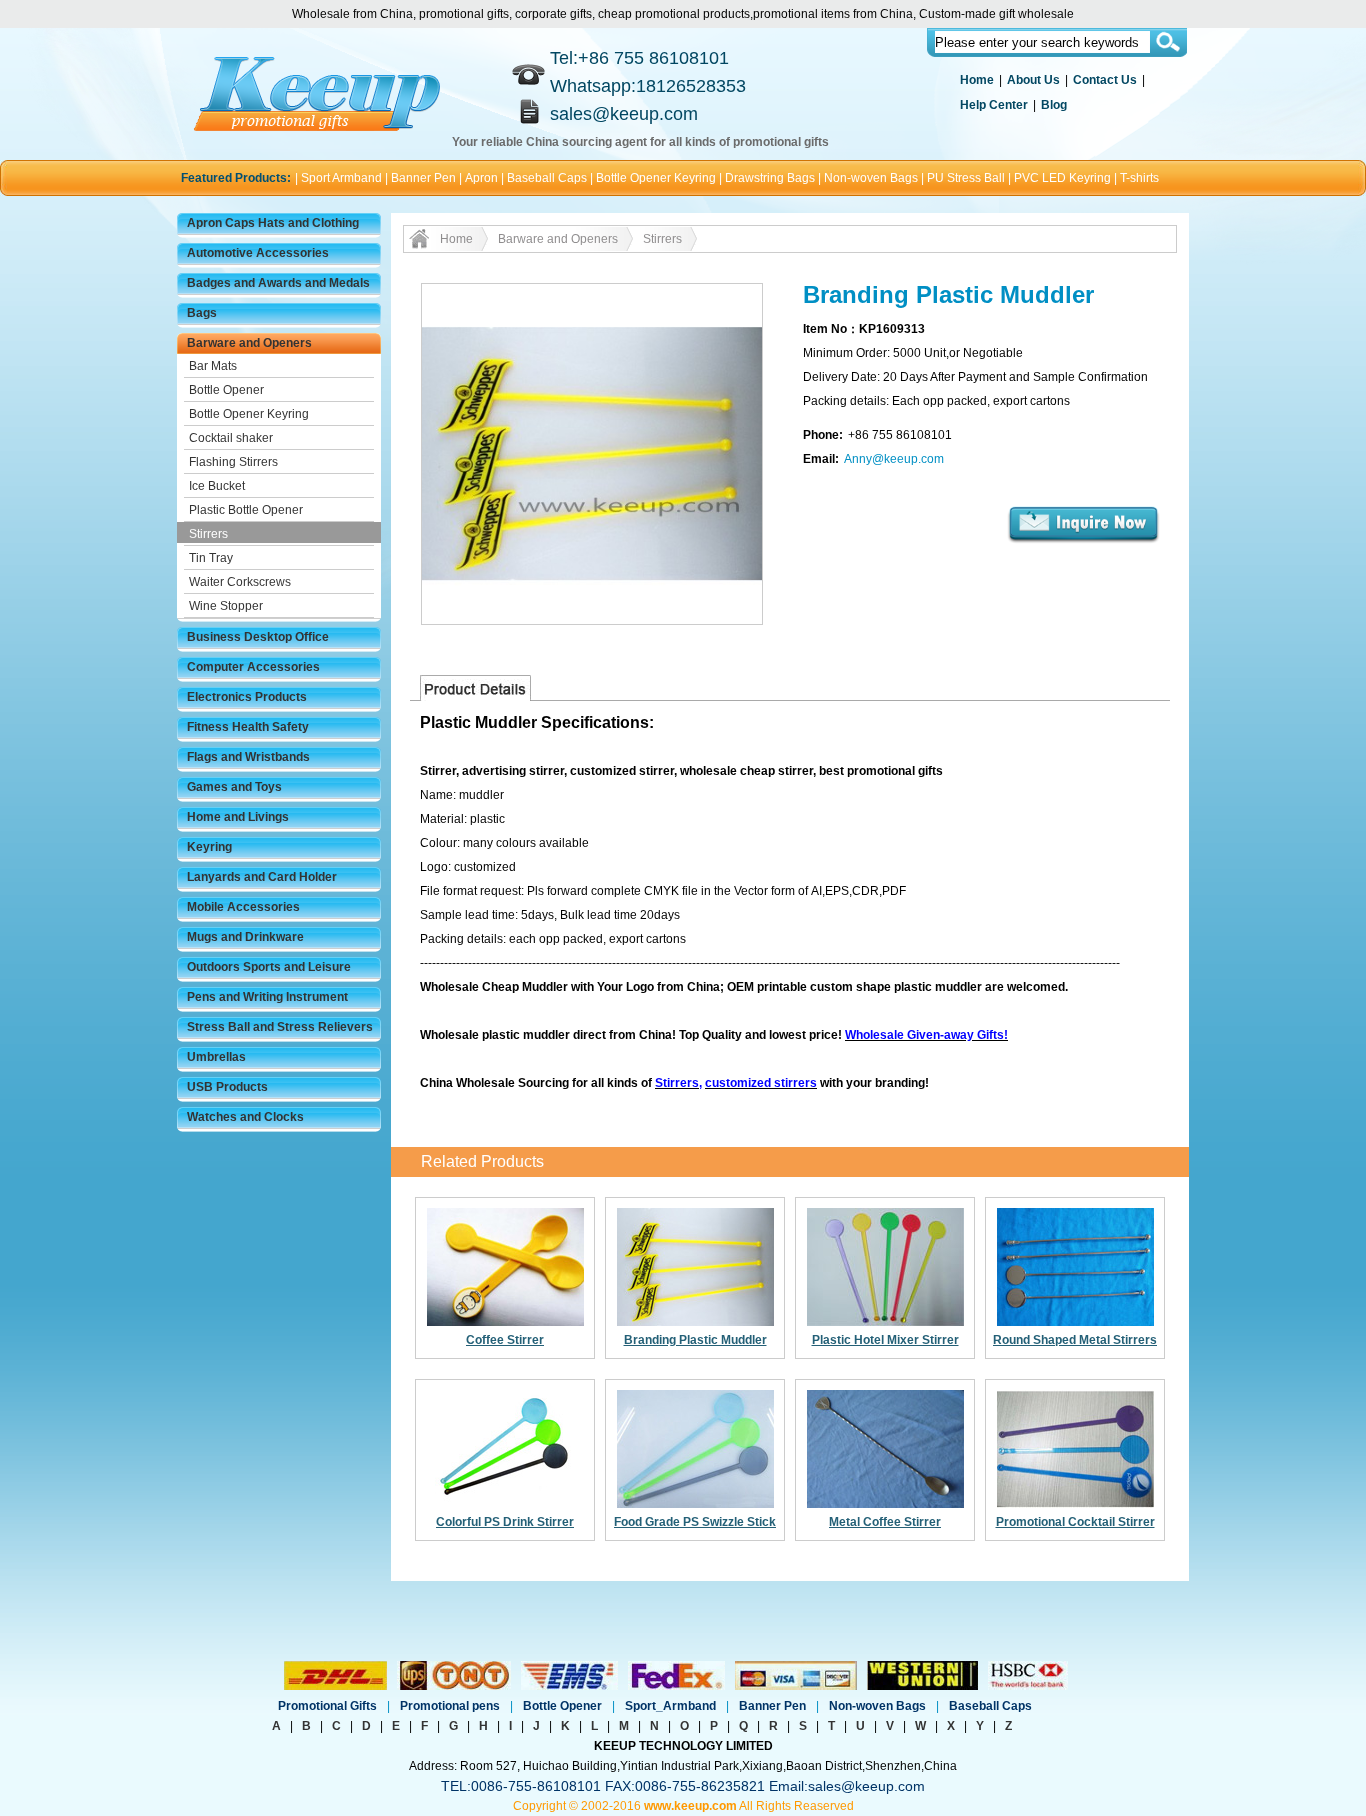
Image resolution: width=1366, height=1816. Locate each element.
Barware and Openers (249, 343)
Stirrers (208, 534)
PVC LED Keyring (1062, 178)
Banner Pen (423, 178)
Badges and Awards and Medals (278, 283)
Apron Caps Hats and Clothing (273, 223)
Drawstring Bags (770, 178)
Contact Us (1105, 80)
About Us (1033, 80)
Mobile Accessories (243, 907)
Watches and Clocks (245, 1117)
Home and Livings (238, 817)
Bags (202, 313)
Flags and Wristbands (248, 757)
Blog (1054, 105)
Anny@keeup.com (894, 459)
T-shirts (1139, 178)
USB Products (227, 1087)
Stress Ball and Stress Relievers (280, 1027)
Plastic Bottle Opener (246, 510)
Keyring (209, 847)
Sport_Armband (670, 1706)
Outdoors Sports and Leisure (269, 967)
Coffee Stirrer (505, 1340)
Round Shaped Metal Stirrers (1075, 1340)
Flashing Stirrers (233, 462)
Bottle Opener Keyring (656, 178)
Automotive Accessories (258, 253)
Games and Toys (234, 787)
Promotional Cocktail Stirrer (1075, 1522)
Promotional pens (450, 1706)
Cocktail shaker (231, 438)
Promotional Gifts (327, 1706)
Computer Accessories (253, 667)
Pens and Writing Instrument (267, 997)
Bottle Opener (226, 390)
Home (977, 80)
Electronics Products (247, 697)
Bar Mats (213, 366)
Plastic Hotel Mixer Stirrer (885, 1340)
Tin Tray (211, 558)
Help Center (994, 105)
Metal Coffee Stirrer (885, 1522)
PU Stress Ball (966, 178)
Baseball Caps (547, 178)
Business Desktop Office (258, 637)
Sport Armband (341, 178)
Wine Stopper (226, 606)
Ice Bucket (217, 486)
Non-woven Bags (871, 178)
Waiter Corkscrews (240, 582)
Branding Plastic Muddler (695, 1340)
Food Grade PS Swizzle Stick (695, 1522)
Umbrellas (216, 1057)
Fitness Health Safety (248, 727)
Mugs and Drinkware (245, 937)
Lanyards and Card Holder (262, 877)
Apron (481, 178)
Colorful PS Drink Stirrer (505, 1522)
